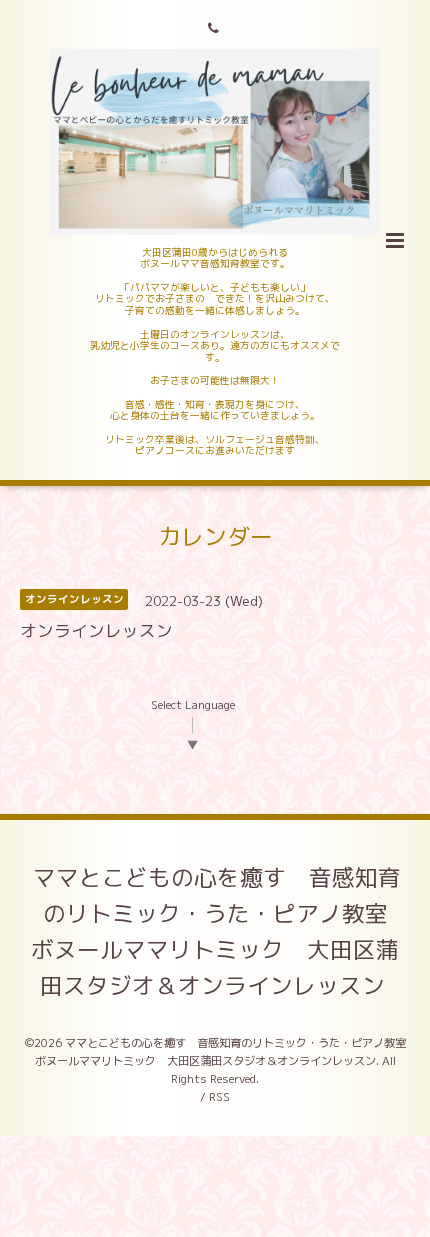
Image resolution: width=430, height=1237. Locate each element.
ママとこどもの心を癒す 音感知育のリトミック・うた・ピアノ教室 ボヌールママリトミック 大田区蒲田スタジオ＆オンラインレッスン (221, 931)
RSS (219, 1097)
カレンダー (215, 536)
